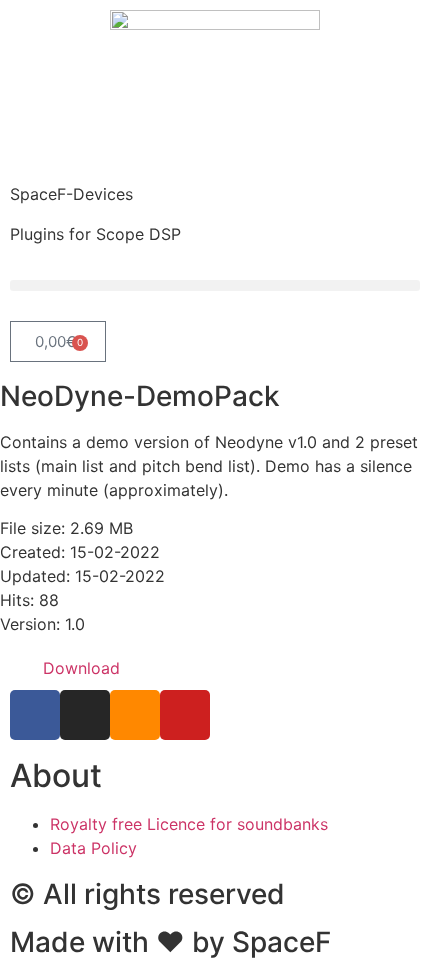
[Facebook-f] (35, 715)
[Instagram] (85, 715)
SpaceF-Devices (71, 194)
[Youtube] (185, 715)
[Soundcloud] (135, 715)
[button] (215, 285)
